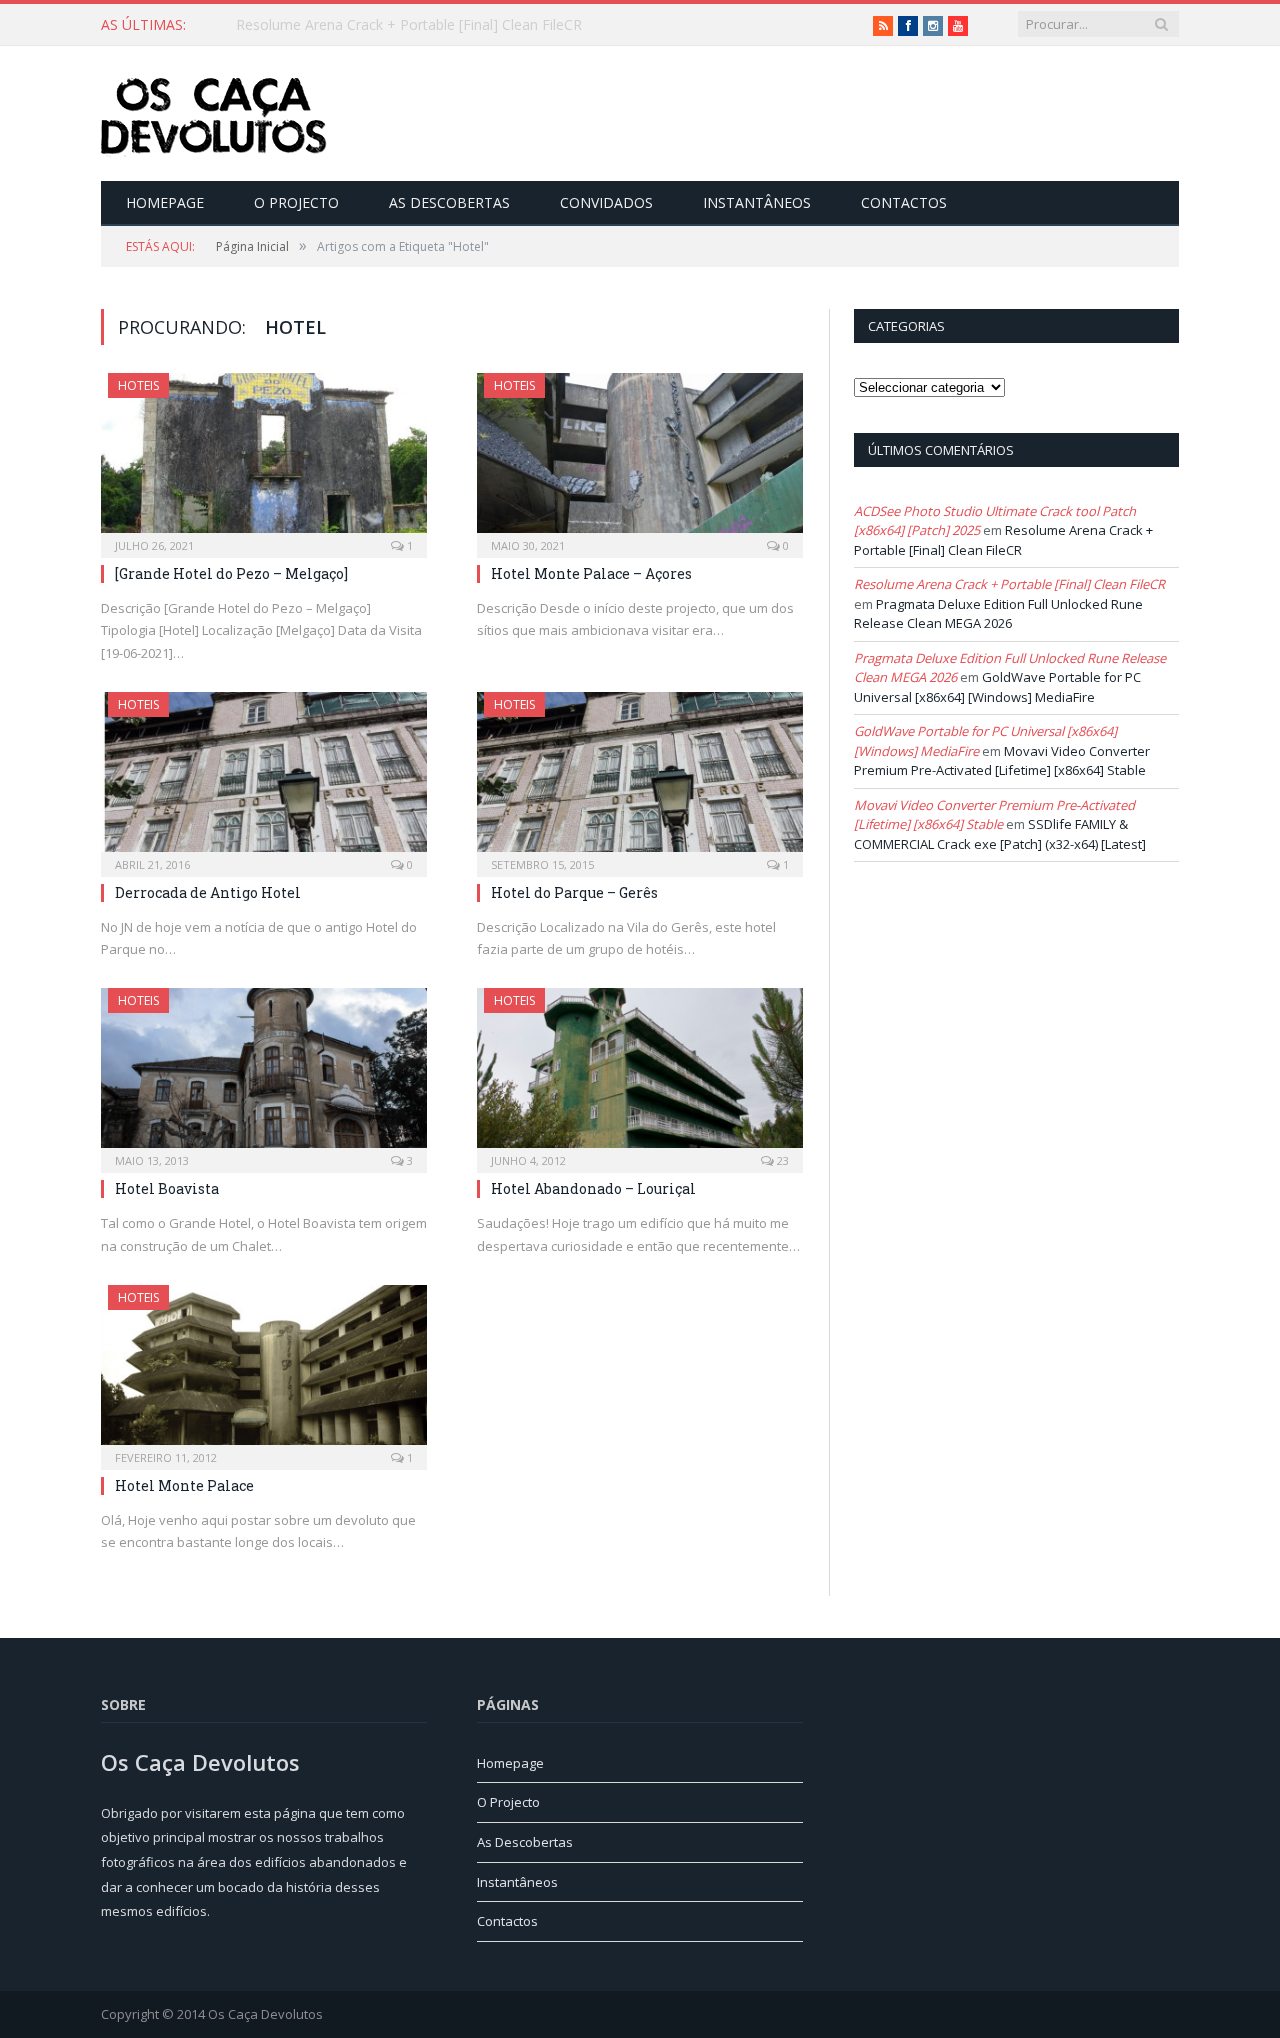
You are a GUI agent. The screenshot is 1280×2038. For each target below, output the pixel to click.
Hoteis (138, 385)
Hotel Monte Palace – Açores (591, 573)
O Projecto (296, 202)
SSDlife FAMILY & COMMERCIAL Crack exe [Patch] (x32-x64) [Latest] (1000, 834)
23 (781, 1160)
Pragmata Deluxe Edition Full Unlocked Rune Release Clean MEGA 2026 (998, 614)
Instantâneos (757, 202)
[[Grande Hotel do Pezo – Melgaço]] (264, 459)
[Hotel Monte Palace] (264, 1371)
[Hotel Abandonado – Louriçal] (640, 1074)
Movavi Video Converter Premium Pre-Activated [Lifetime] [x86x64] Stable (1002, 761)
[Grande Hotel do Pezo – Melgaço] (231, 573)
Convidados (606, 202)
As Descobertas (449, 202)
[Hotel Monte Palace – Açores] (640, 459)
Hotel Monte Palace (184, 1485)
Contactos (904, 202)
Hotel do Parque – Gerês (574, 892)
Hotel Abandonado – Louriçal (593, 1188)
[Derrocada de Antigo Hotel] (264, 778)
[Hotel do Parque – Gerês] (640, 778)
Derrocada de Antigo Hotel (208, 892)
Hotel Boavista (167, 1188)
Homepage (165, 202)
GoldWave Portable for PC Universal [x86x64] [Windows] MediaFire (997, 687)
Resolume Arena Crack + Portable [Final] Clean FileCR (409, 25)
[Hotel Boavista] (264, 1074)
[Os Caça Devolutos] (214, 113)
